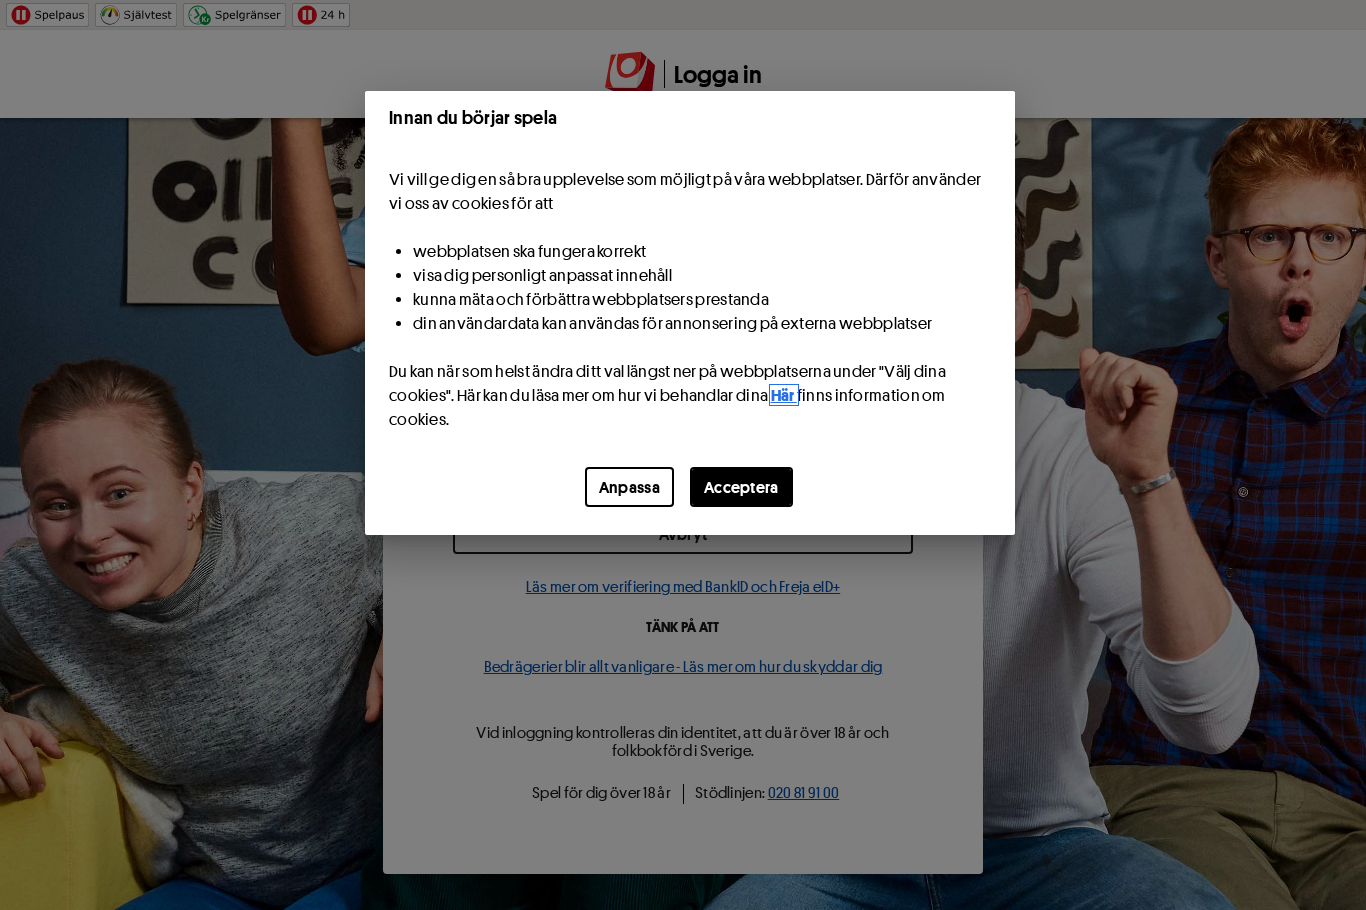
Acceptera (741, 487)
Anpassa (629, 487)
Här (784, 395)
